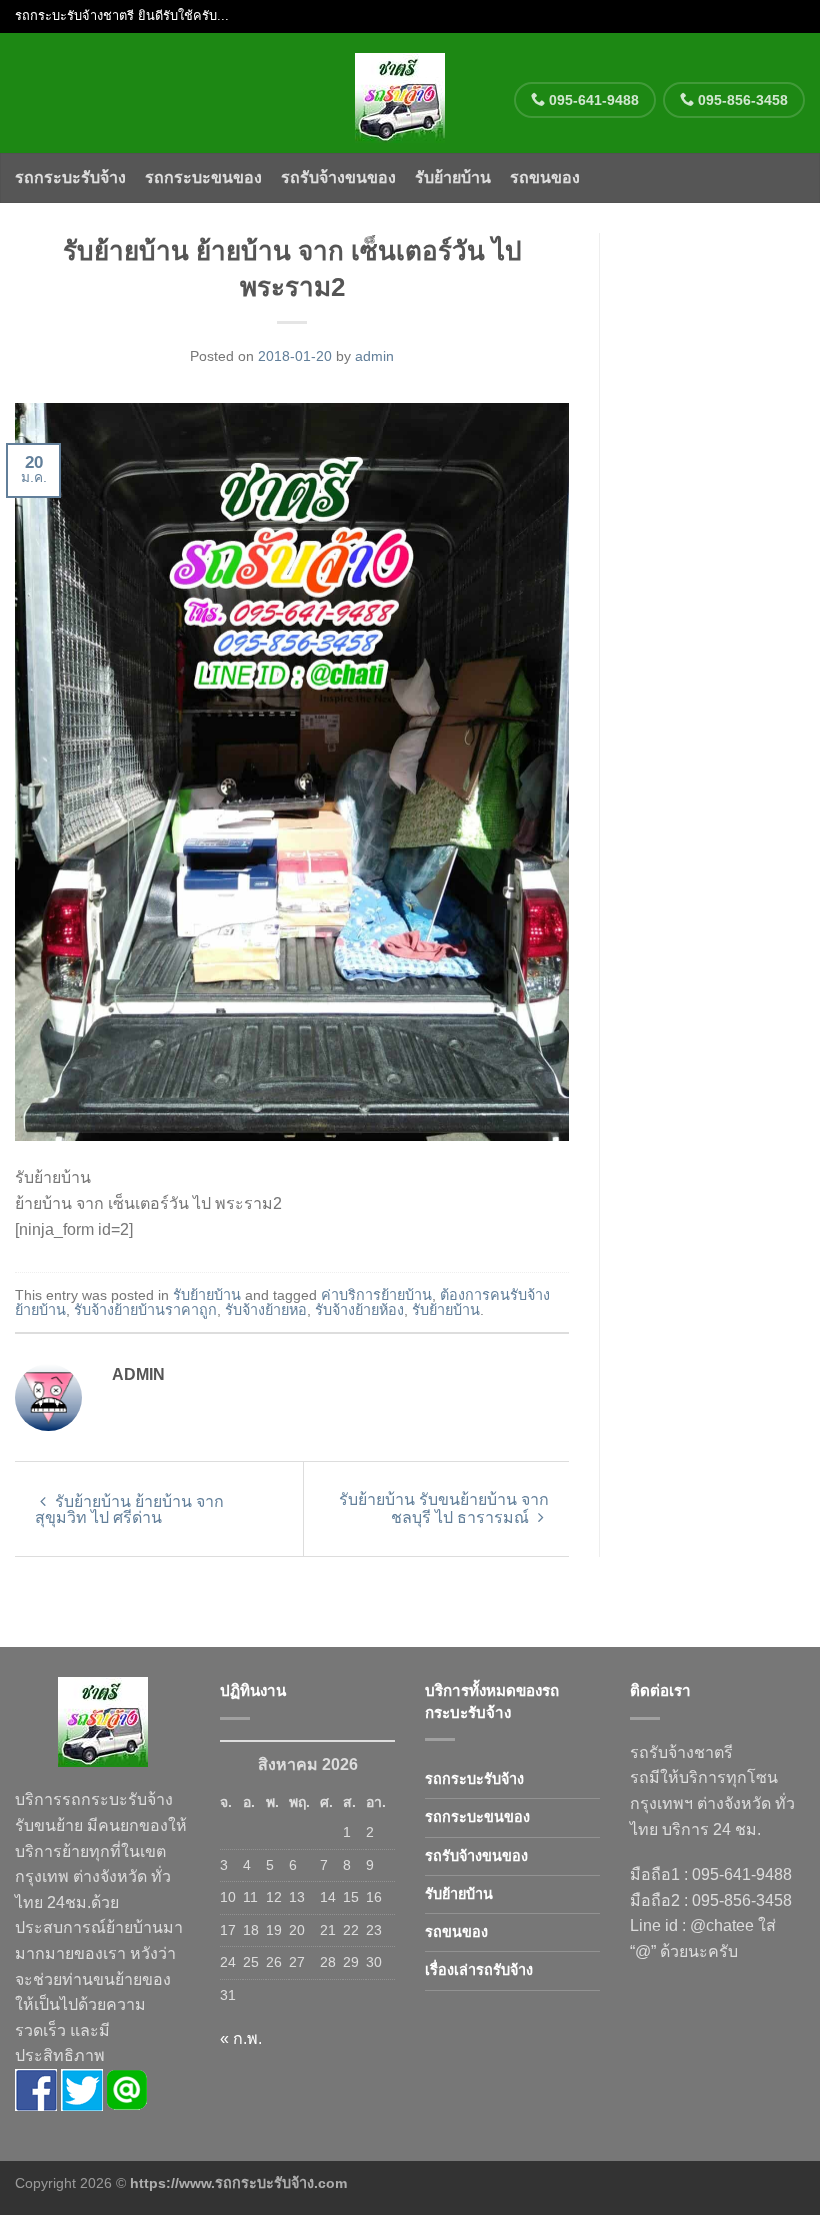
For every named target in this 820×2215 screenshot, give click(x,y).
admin (374, 356)
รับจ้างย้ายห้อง (359, 1310)
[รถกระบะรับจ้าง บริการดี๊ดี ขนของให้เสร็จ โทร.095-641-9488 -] (400, 93)
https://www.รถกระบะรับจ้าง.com (238, 2183)
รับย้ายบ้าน (453, 177)
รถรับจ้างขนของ (338, 177)
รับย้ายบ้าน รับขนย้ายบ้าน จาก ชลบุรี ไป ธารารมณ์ (444, 1508)
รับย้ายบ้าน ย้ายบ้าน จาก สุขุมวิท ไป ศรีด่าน (129, 1509)
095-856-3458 (741, 100)
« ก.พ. (241, 2038)
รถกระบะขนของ (203, 177)
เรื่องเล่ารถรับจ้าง (479, 1970)
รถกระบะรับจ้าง (70, 177)
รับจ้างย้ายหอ (266, 1310)
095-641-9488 (592, 100)
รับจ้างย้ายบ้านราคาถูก (145, 1310)
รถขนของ (545, 177)
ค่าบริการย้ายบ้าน (376, 1295)
